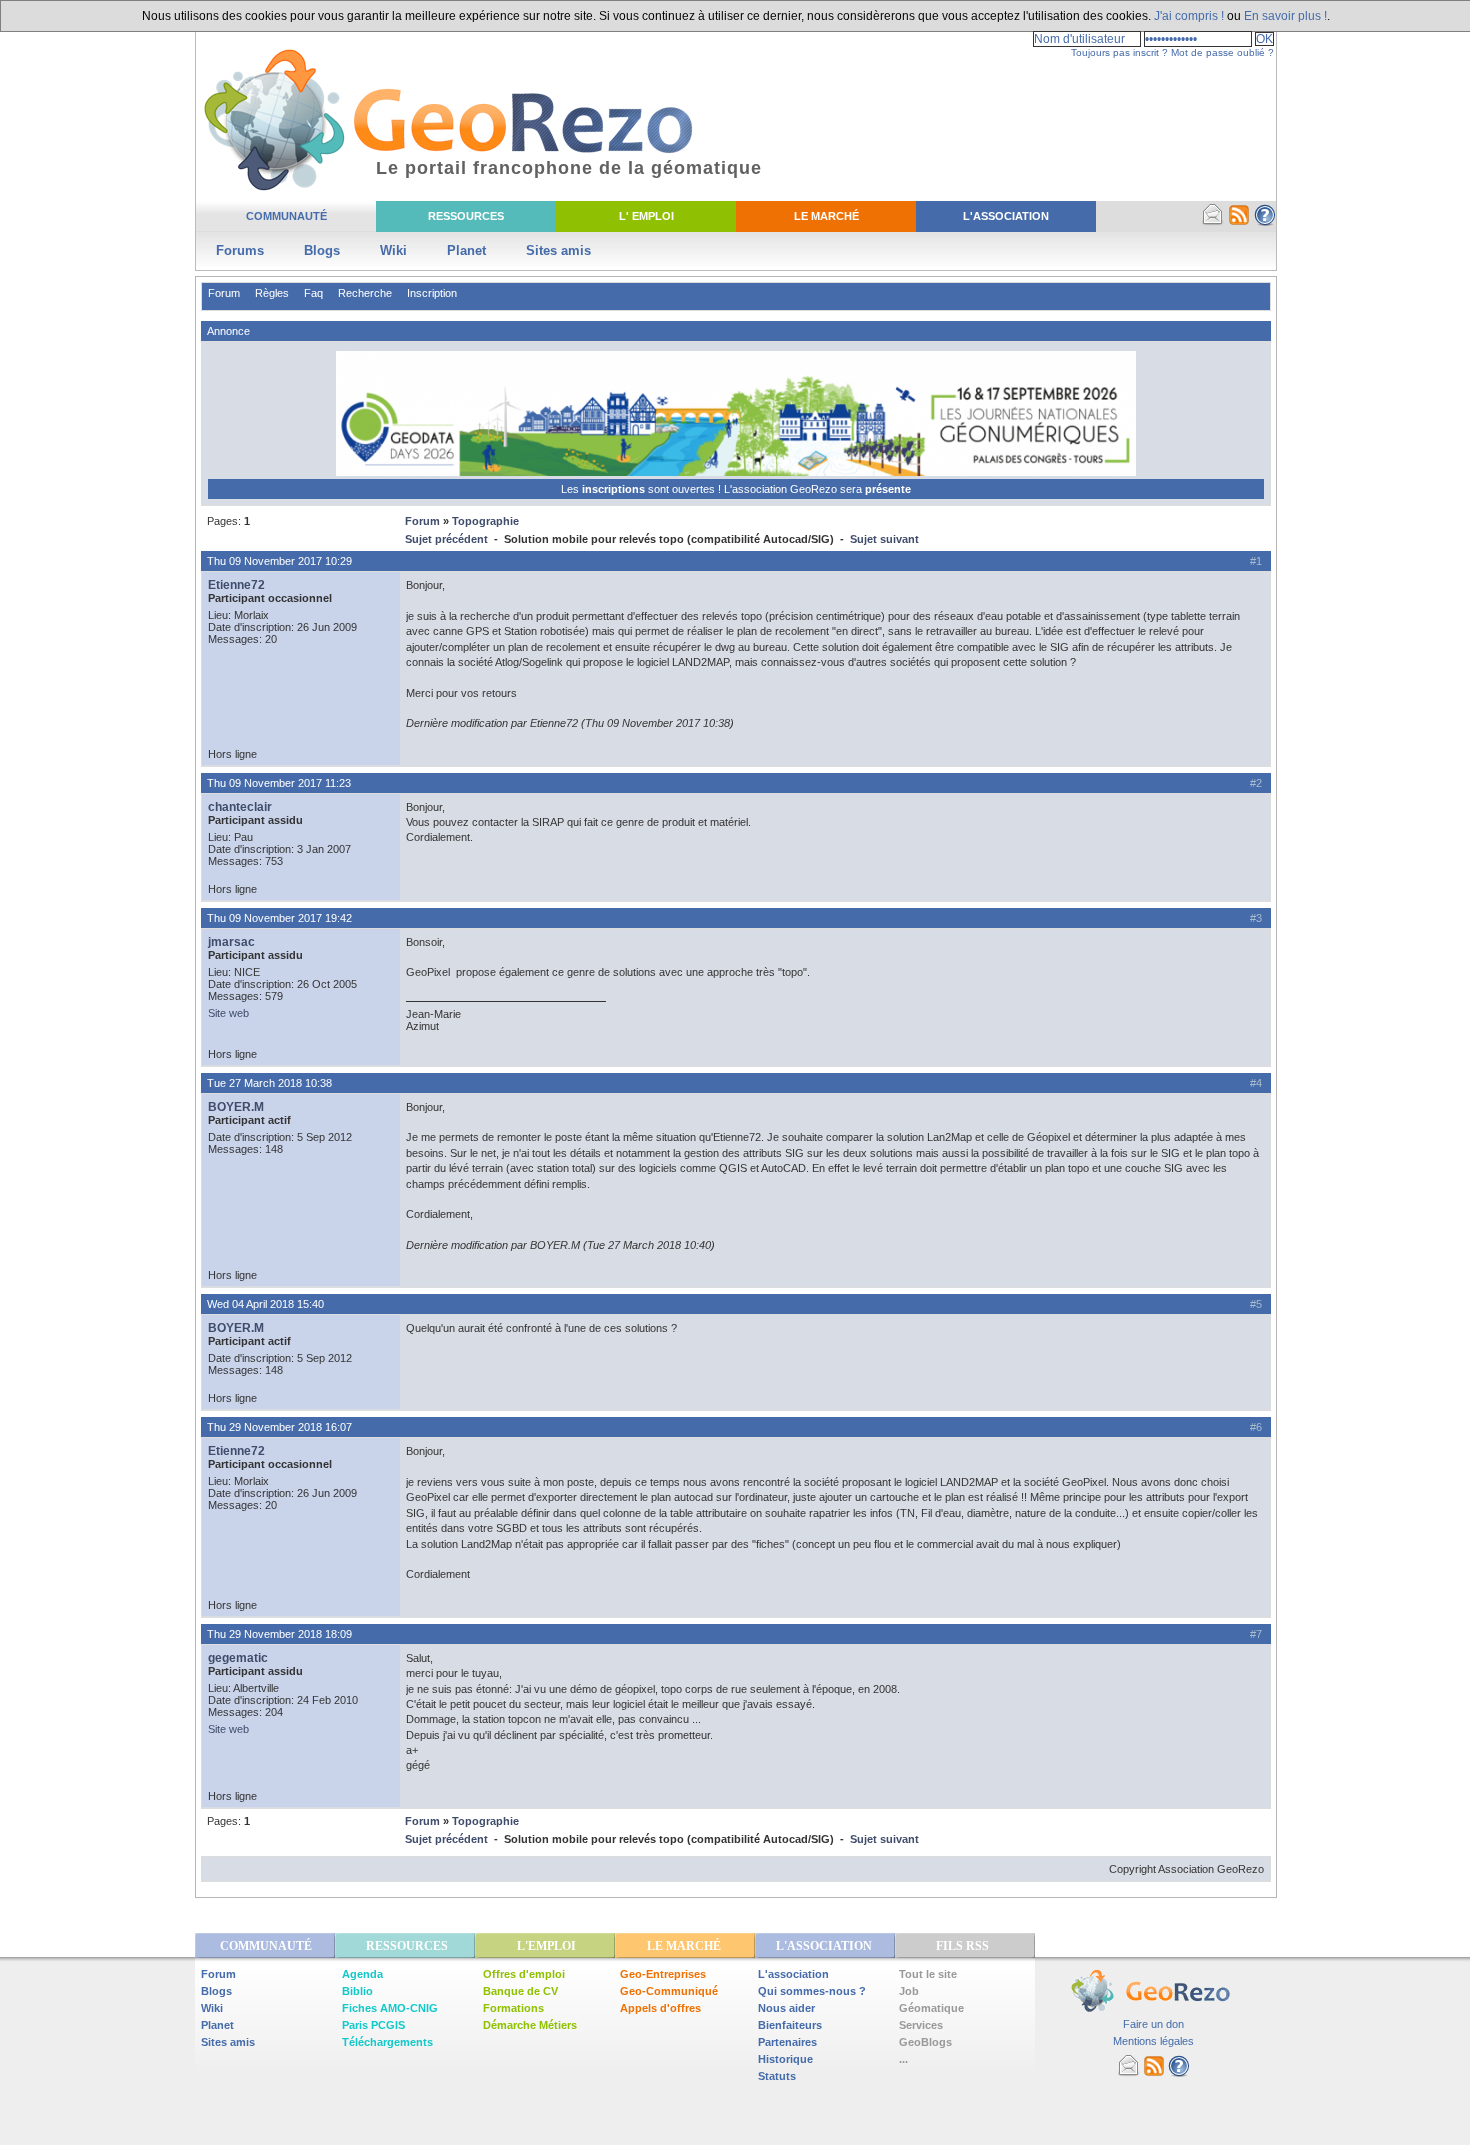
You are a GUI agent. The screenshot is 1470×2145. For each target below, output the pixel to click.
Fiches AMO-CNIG (390, 2008)
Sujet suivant (884, 539)
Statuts (777, 2076)
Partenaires (787, 2042)
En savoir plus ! (1285, 16)
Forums (240, 250)
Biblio (357, 1991)
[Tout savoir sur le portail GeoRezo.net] (1265, 222)
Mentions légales (1153, 2041)
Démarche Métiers (530, 2025)
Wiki (393, 250)
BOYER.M (236, 1107)
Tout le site (928, 1974)
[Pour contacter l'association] (1213, 222)
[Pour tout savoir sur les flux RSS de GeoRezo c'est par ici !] (1239, 222)
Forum (224, 293)
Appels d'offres (660, 2008)
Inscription (432, 293)
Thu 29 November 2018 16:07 (279, 1427)
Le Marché (826, 216)
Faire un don (1153, 2024)
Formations (513, 2008)
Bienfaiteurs (790, 2025)
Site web (228, 1013)
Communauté (286, 216)
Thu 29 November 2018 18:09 (279, 1634)
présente (888, 489)
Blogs (322, 250)
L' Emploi (646, 216)
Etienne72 (236, 585)
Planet (466, 250)
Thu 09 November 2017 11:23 (279, 783)
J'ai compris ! (1189, 16)
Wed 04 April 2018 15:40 (265, 1304)
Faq (313, 293)
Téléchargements (387, 2042)
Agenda (362, 1974)
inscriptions (615, 489)
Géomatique (931, 2008)
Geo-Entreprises (663, 1974)
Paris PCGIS (373, 2025)
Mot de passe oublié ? (1222, 52)
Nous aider (786, 2008)
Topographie (485, 521)
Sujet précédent (446, 539)
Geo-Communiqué (669, 1991)
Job (909, 1991)
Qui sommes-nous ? (812, 1991)
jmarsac (231, 942)
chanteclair (240, 807)
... (903, 2059)
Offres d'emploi (524, 1974)
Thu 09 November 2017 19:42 (279, 918)
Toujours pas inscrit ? (1119, 52)
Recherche (365, 293)
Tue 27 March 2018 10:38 (269, 1083)
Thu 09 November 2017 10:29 (279, 561)
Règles (272, 293)
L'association (793, 1974)
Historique (785, 2059)
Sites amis (558, 250)
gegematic (238, 1658)
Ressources (466, 216)
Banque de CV (520, 1991)
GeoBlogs (925, 2042)
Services (921, 2025)
